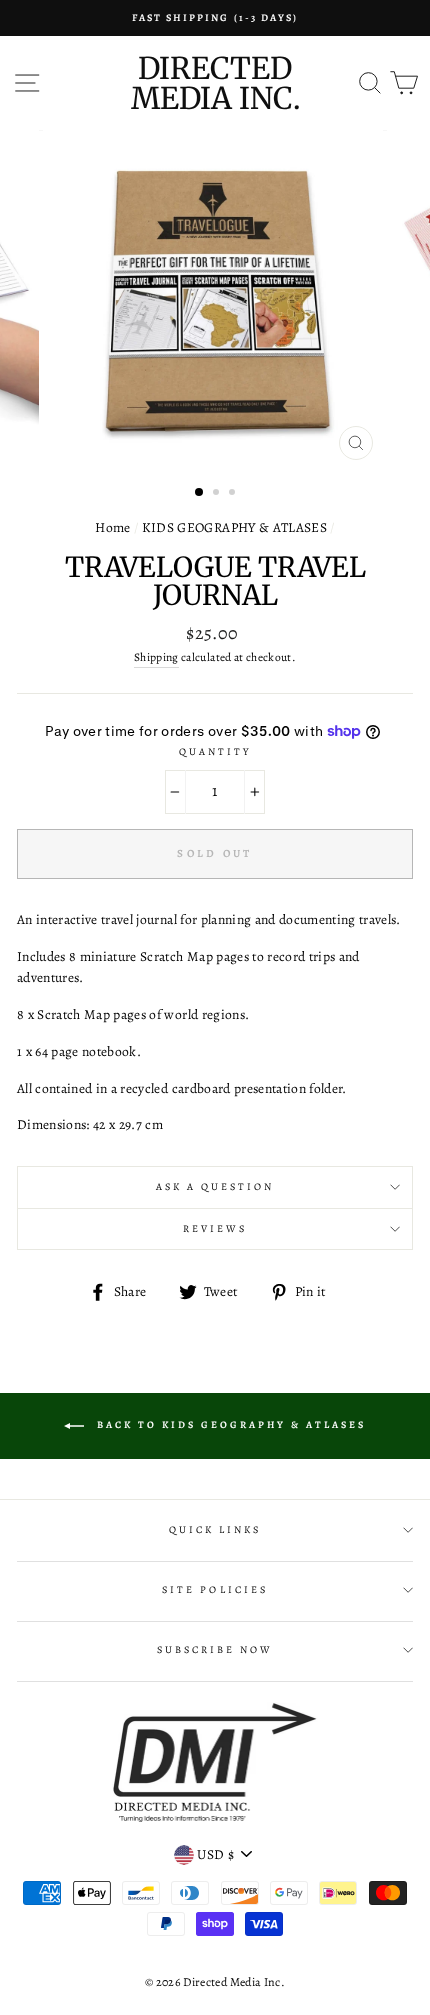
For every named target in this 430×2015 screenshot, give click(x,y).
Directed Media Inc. (215, 83)
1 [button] (200, 493)
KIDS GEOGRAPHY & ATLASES (234, 527)
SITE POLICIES (215, 1590)
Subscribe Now (215, 1650)
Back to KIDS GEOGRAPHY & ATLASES (229, 1424)
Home (112, 527)
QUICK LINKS (215, 1530)
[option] (215, 18)
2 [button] (218, 494)
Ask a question (215, 1187)
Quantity (215, 752)
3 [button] (234, 494)
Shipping (156, 657)
